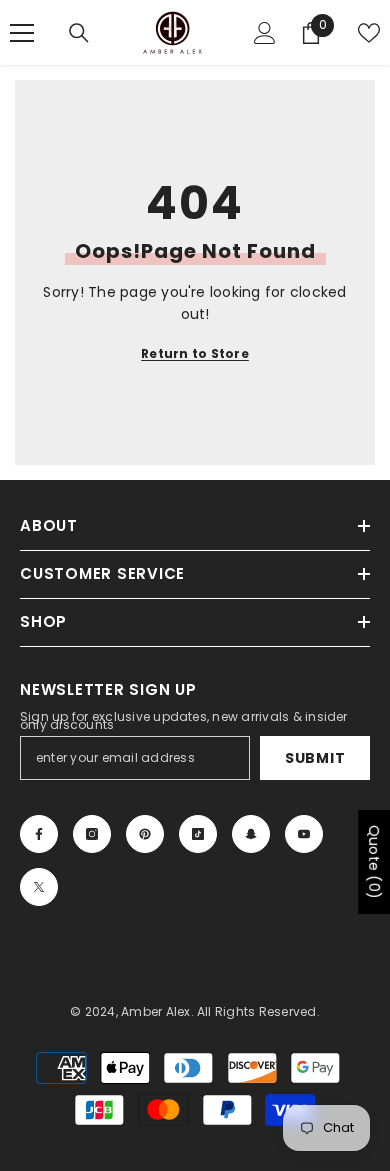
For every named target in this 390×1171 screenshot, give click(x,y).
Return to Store (195, 353)
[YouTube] (304, 834)
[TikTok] (198, 834)
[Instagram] (92, 834)
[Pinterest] (145, 834)
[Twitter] (39, 887)
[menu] (22, 33)
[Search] (79, 33)
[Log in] (265, 33)
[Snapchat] (251, 834)
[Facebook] (39, 834)
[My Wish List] (369, 33)
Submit (315, 758)
